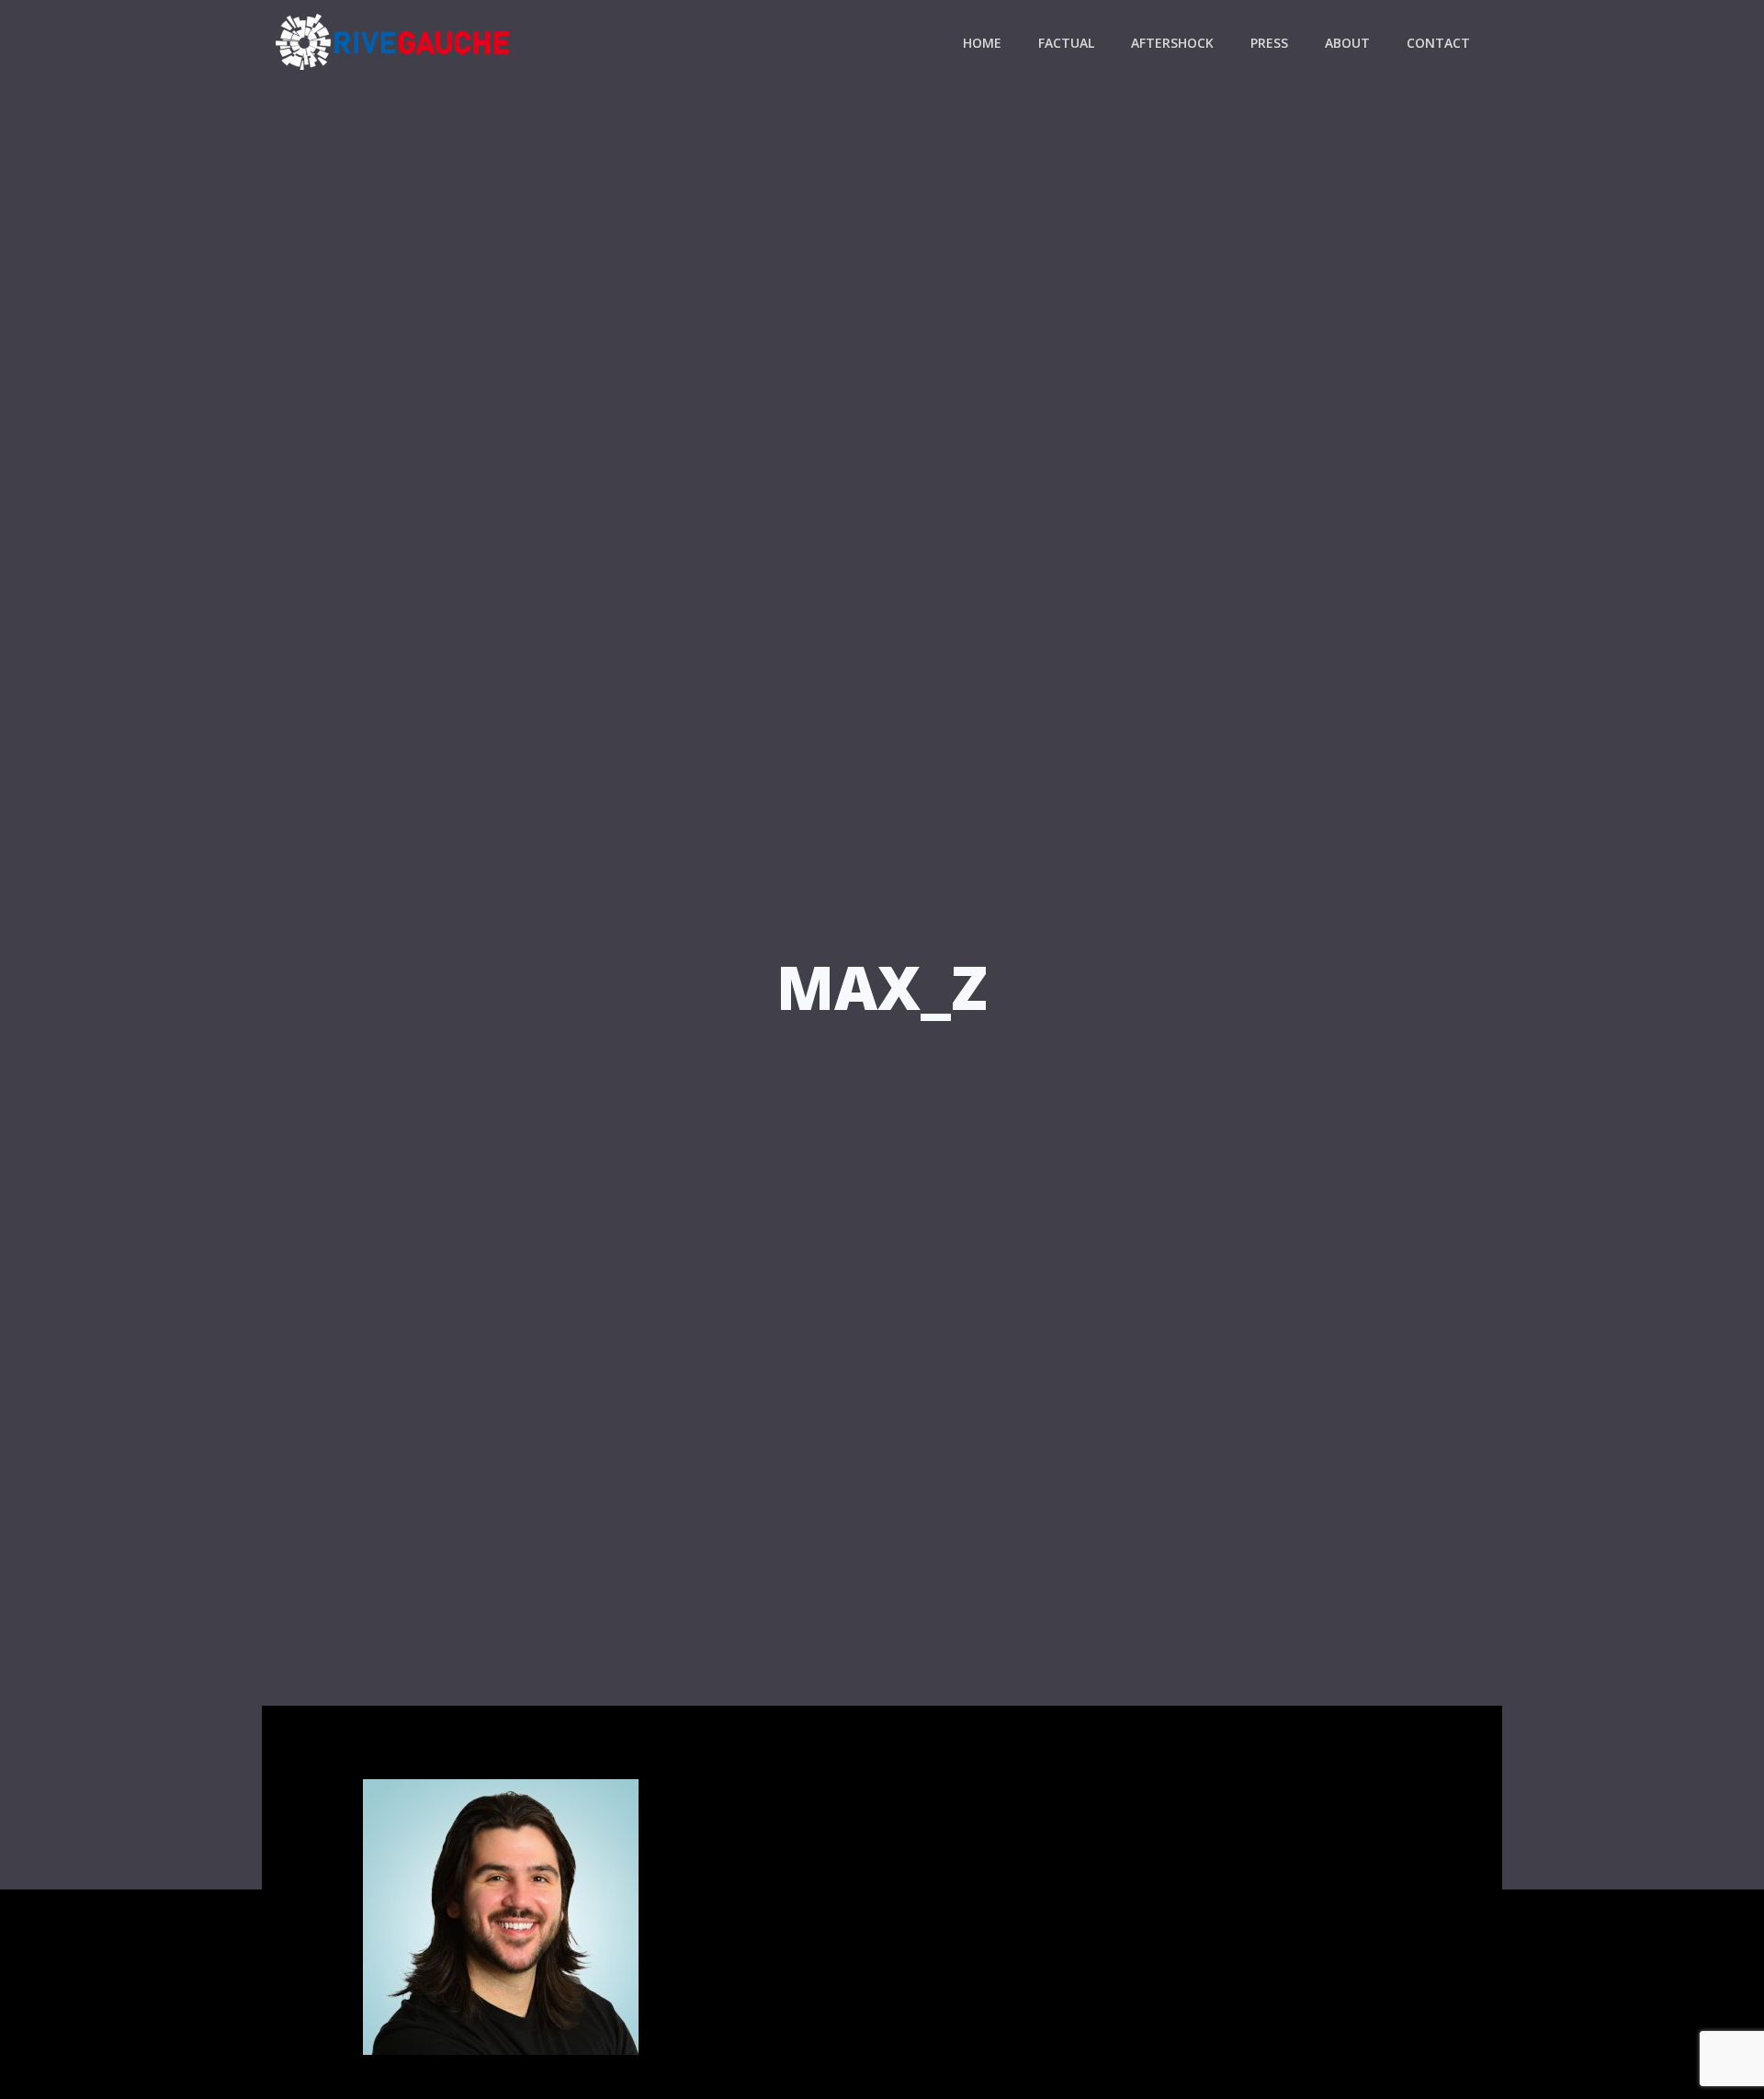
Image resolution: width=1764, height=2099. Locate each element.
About (1347, 43)
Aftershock (1172, 43)
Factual (1066, 43)
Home (982, 43)
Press (1269, 43)
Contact (1438, 43)
